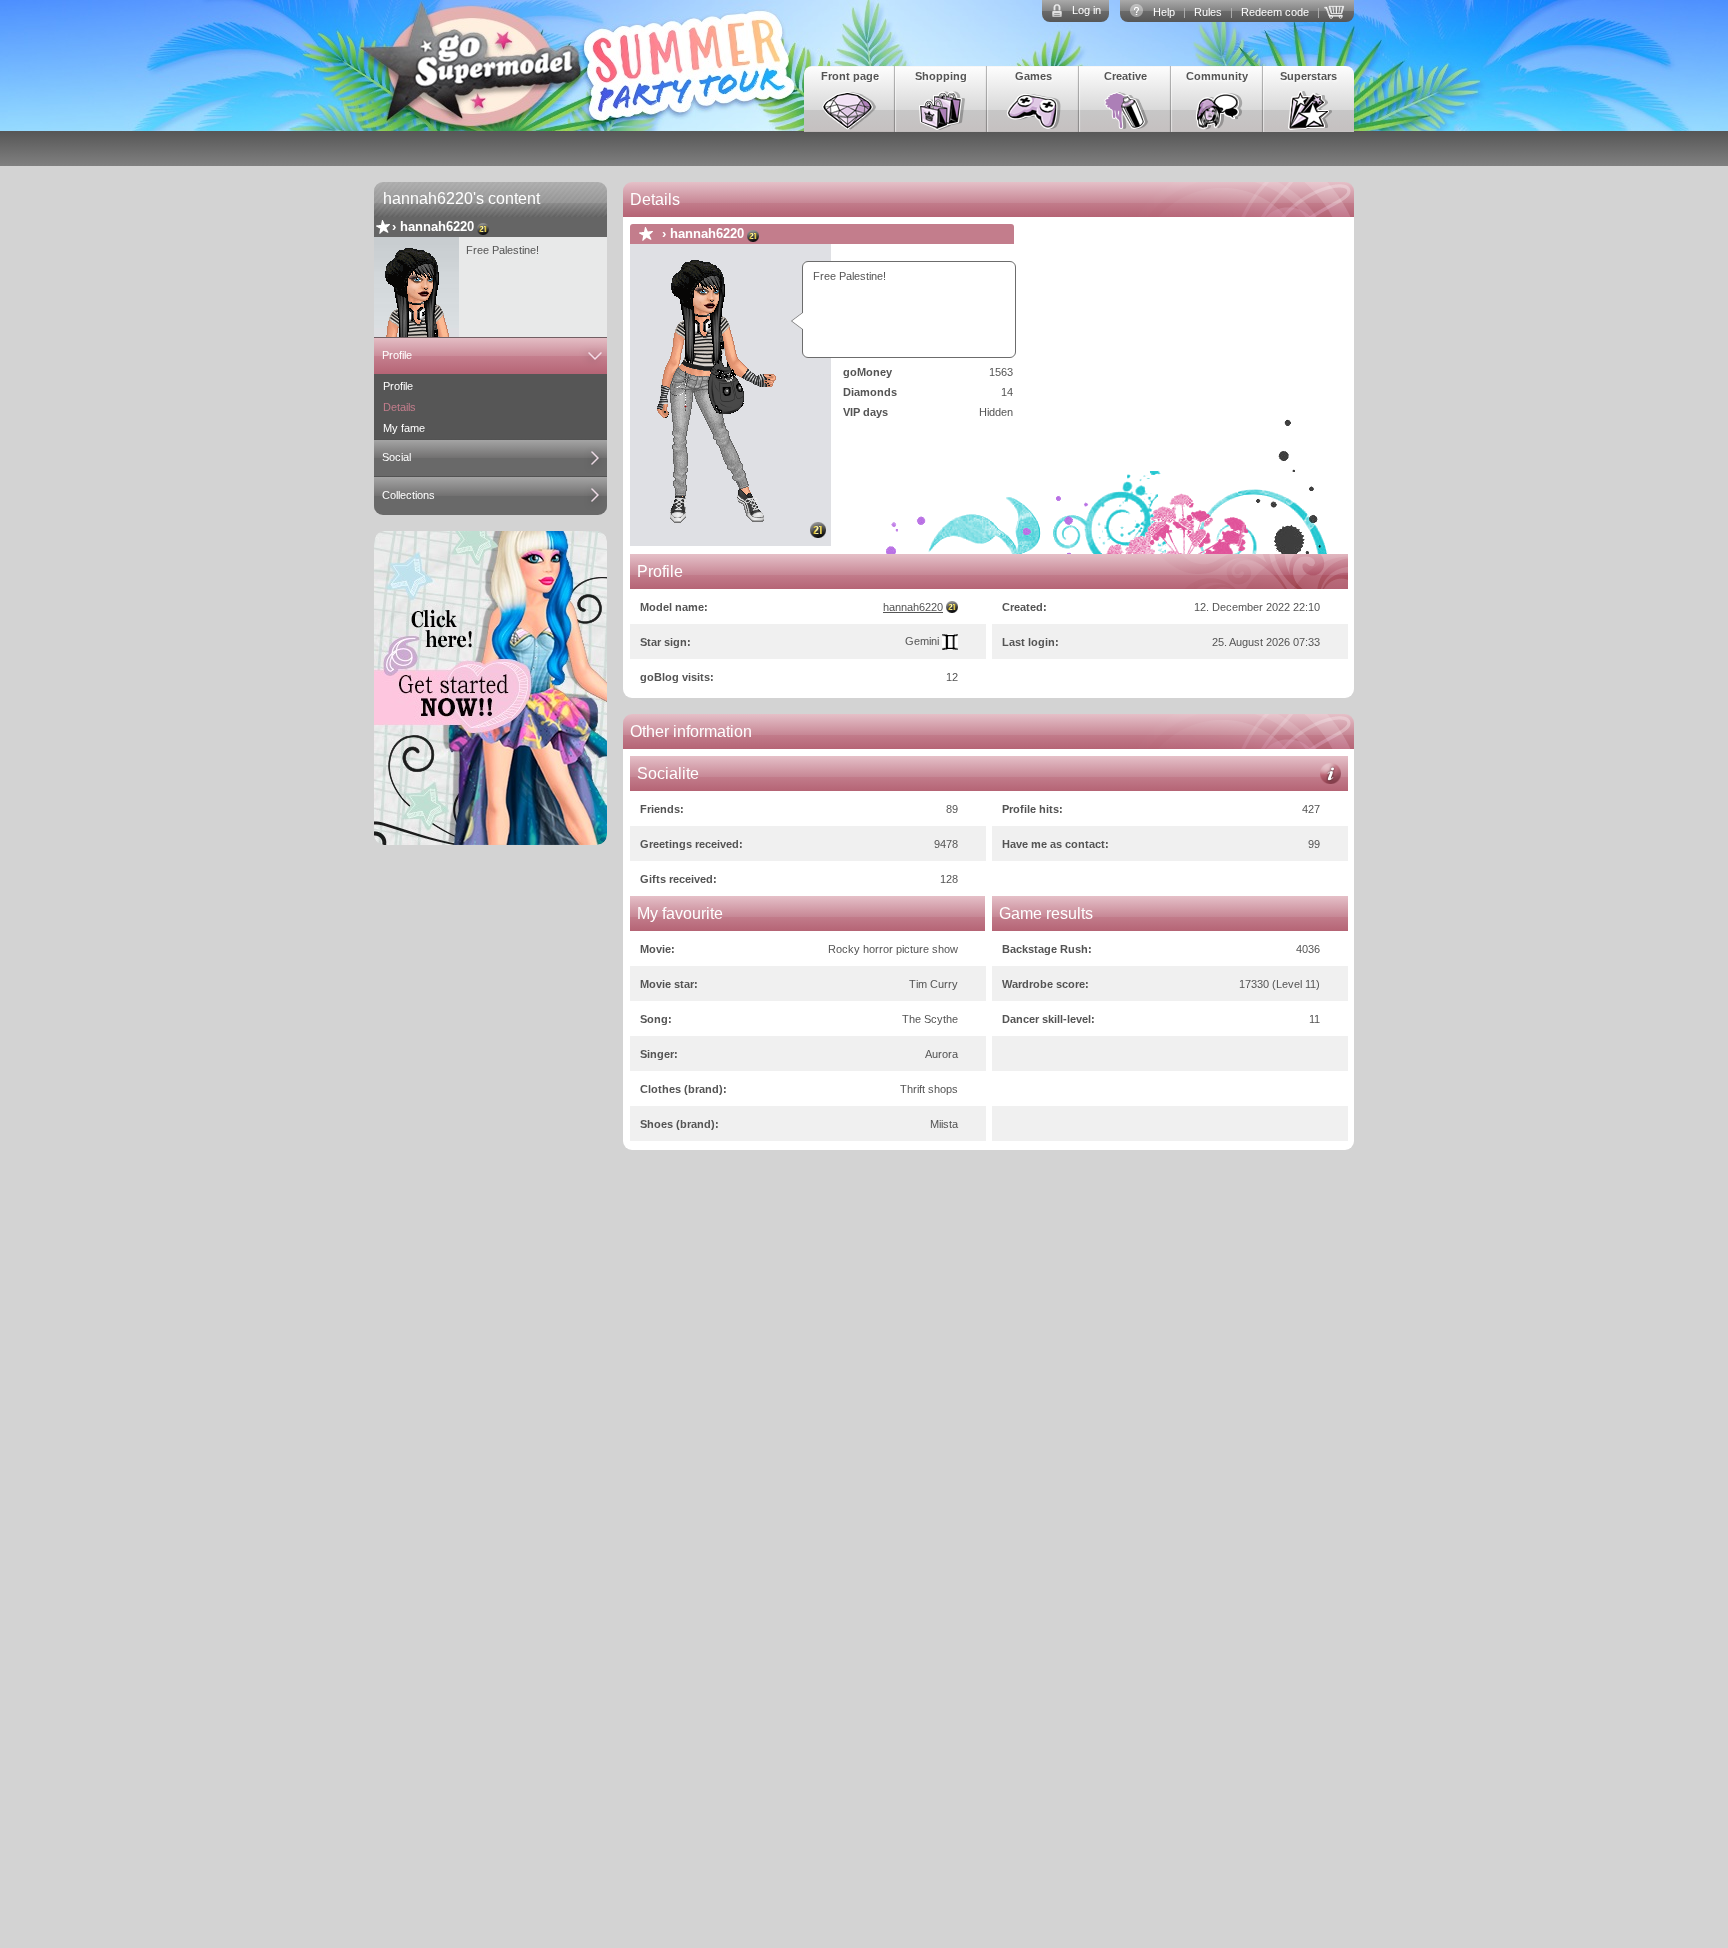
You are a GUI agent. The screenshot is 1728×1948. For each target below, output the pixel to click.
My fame (404, 428)
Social (396, 457)
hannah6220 (437, 226)
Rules (1208, 12)
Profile (397, 355)
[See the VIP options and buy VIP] (1337, 10)
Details (399, 407)
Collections (408, 495)
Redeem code (1275, 12)
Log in (1086, 10)
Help (1164, 12)
